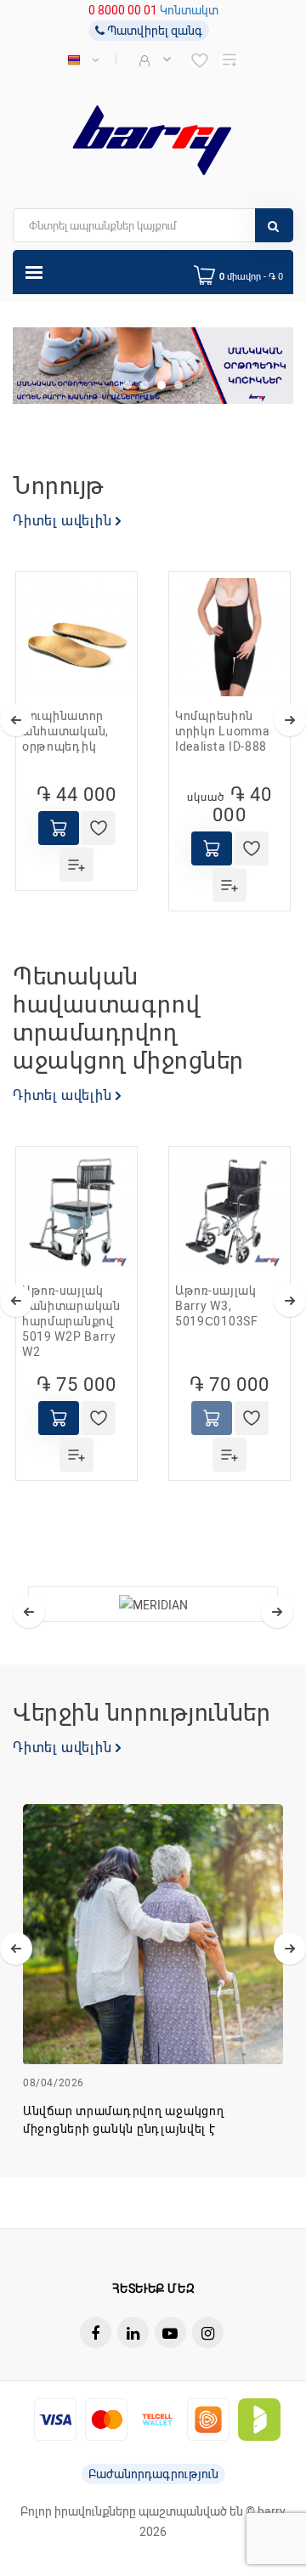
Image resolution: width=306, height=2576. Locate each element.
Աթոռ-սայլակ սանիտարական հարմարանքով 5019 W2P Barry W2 (71, 1321)
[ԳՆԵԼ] (59, 828)
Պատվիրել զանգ (153, 31)
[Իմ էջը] (153, 60)
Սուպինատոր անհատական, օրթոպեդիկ (65, 731)
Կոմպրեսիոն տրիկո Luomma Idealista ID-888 (222, 731)
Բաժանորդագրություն (153, 2474)
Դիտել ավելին (64, 521)
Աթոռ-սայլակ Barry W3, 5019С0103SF (217, 1306)
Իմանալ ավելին (155, 1953)
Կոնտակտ (189, 10)
